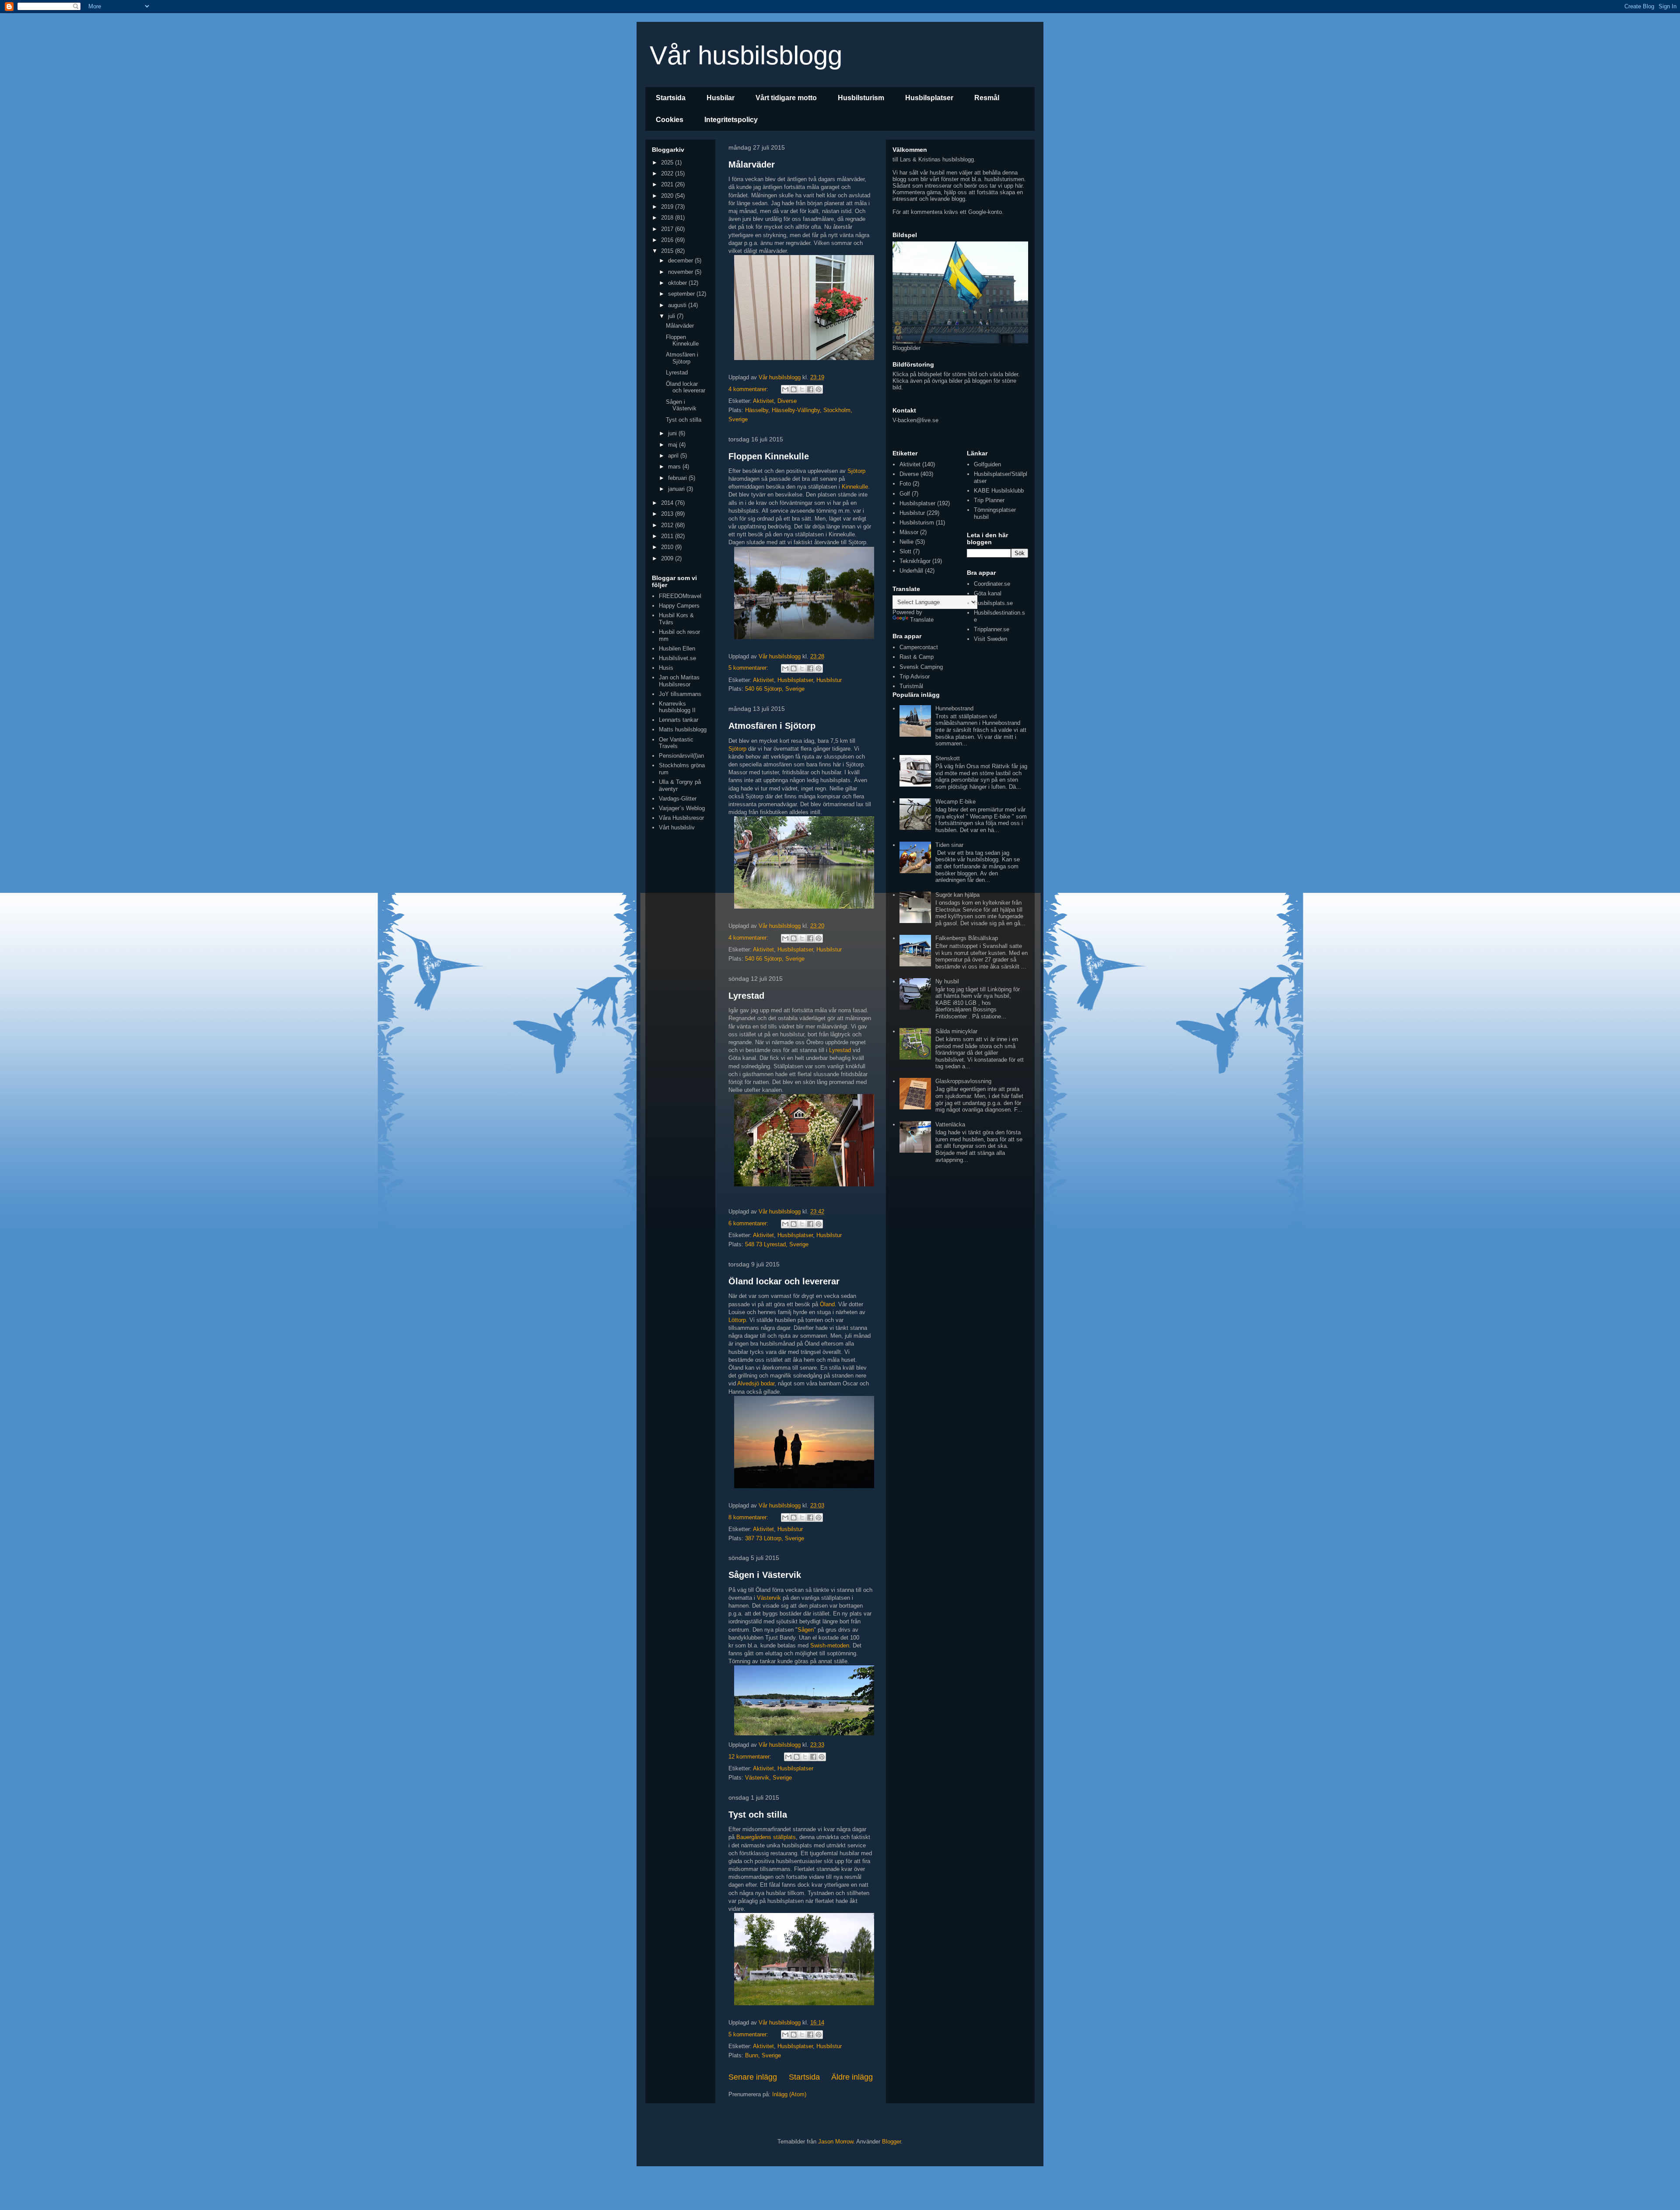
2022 (668, 173)
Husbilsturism (861, 98)
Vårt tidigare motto (786, 98)
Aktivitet (763, 401)
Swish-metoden (830, 1645)
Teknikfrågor (915, 561)
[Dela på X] (802, 389)
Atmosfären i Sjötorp (772, 726)
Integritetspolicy (731, 120)
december (681, 261)
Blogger (891, 2142)
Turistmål (911, 686)
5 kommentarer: (749, 668)
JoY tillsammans (680, 694)
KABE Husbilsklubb (999, 491)
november (681, 272)
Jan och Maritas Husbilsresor (679, 681)
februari (678, 478)
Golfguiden (987, 464)
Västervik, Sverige (768, 1778)
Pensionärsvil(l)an (681, 756)
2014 (668, 503)
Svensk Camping (921, 667)
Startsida (671, 98)
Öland (827, 1304)
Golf (905, 494)
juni (673, 433)
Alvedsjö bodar (756, 1383)
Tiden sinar (949, 845)
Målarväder (752, 164)
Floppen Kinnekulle (769, 456)
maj (674, 445)
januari (677, 489)
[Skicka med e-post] (785, 389)
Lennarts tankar (679, 720)
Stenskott (948, 758)
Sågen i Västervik (765, 1575)
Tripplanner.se (992, 629)
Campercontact (919, 647)
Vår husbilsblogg (746, 55)
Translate (922, 620)
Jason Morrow (836, 2142)
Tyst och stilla (758, 1815)
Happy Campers (679, 606)
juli (672, 316)
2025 (668, 163)
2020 (668, 196)
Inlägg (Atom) (789, 2094)
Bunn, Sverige (763, 2055)
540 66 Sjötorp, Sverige (775, 689)
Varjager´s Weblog (682, 808)
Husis (666, 668)
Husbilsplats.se (993, 603)
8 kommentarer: (749, 1517)
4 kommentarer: (749, 389)
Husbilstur (829, 680)
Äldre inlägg (852, 2077)
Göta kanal (988, 593)
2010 (668, 547)
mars (675, 467)
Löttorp (737, 1320)
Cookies (670, 120)
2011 (668, 536)
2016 (668, 240)
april (674, 456)
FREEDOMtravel (680, 596)
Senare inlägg (753, 2077)
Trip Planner (989, 500)
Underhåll (911, 571)
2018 (668, 218)
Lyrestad (746, 996)
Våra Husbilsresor (681, 818)
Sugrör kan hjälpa (957, 895)
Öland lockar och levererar (784, 1281)
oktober (678, 283)
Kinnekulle (855, 487)
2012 (668, 525)
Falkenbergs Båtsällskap (967, 938)
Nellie (906, 542)
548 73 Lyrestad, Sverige (777, 1244)
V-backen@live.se (915, 420)
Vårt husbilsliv (677, 827)
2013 (668, 514)
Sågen (806, 1630)
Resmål (987, 98)
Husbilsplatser (929, 98)
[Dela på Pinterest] (819, 389)
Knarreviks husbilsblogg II (677, 707)
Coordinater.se (992, 584)
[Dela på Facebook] (810, 389)
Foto (905, 484)
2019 (668, 207)
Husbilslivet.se (677, 658)
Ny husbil (947, 981)
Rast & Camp (917, 657)
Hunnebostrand (954, 708)
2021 (668, 184)
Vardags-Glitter (678, 799)
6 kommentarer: (749, 1223)
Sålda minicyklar (956, 1031)
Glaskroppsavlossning (963, 1081)
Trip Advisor (915, 677)
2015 (668, 251)
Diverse (787, 401)
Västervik (769, 1598)
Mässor (909, 532)
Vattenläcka (950, 1124)
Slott (905, 551)
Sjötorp (856, 471)
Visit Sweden (990, 639)
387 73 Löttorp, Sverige (775, 1538)
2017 (668, 229)
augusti (678, 305)
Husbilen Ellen (677, 649)
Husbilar (721, 98)
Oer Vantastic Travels (676, 743)
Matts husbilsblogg (683, 729)
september (682, 294)
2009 (668, 558)
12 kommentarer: (751, 1757)
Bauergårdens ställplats (766, 1837)
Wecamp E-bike (955, 802)
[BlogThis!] (794, 389)
